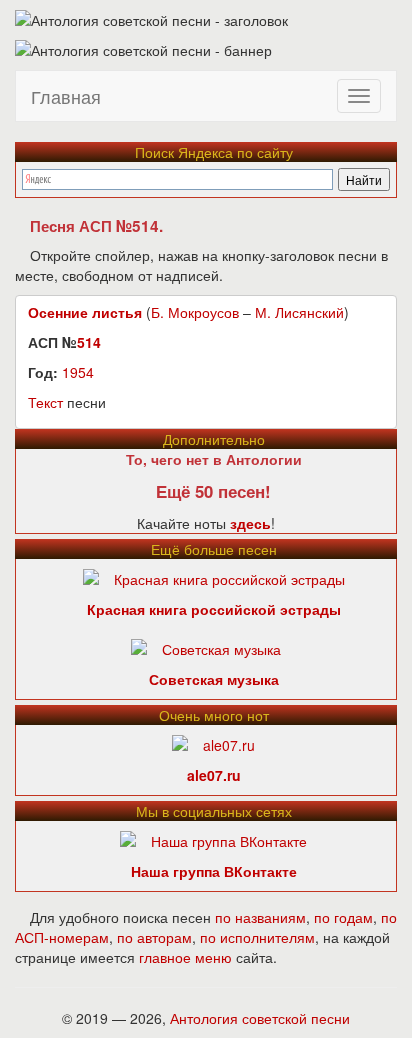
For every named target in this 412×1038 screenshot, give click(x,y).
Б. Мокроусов (195, 312)
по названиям (260, 917)
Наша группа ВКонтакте (214, 871)
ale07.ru (214, 775)
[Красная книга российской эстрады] (214, 577)
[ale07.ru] (213, 743)
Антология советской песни (260, 1018)
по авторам (154, 937)
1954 (78, 372)
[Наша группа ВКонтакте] (213, 839)
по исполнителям (257, 937)
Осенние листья (85, 312)
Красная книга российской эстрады (214, 609)
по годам (343, 917)
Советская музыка (214, 679)
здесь (250, 523)
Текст (45, 402)
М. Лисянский (299, 312)
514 (89, 342)
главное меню (185, 957)
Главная (66, 96)
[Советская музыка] (206, 647)
